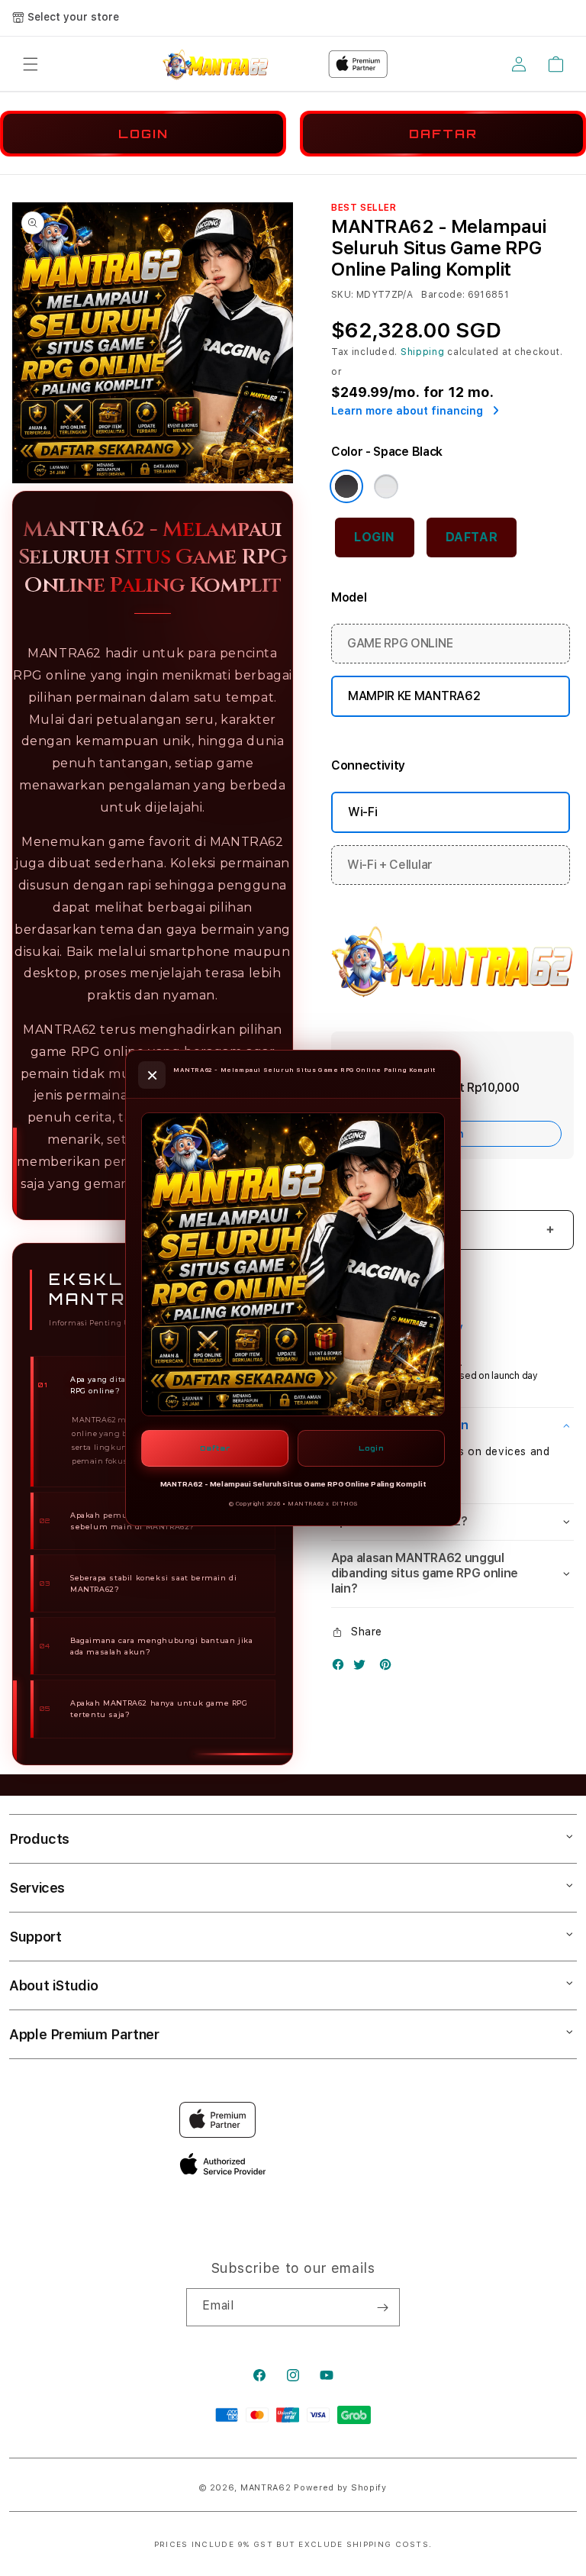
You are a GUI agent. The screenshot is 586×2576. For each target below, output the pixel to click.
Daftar (215, 1448)
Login (371, 1448)
